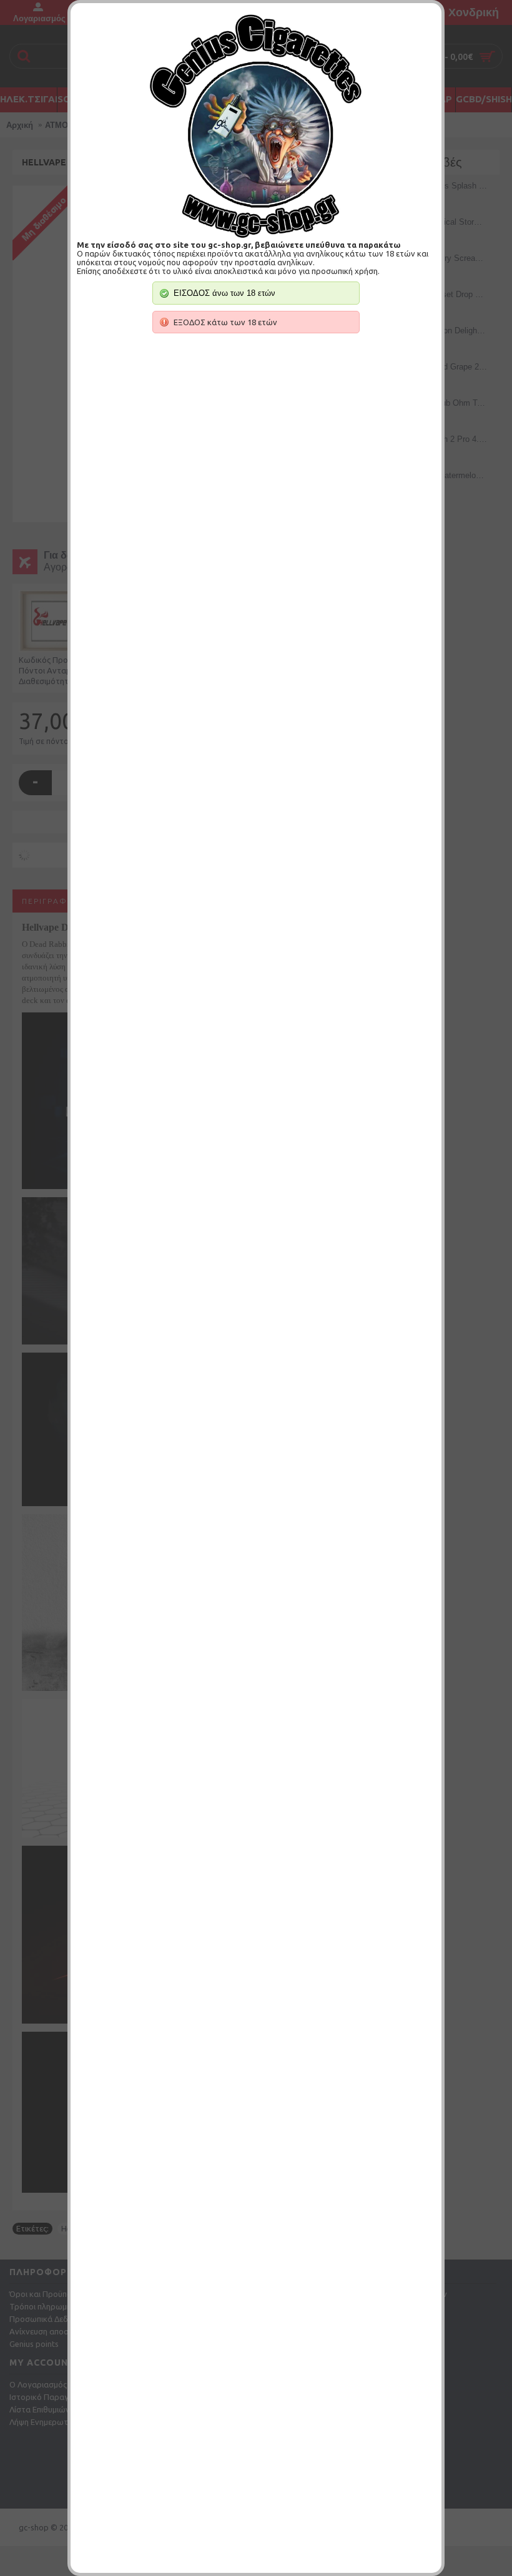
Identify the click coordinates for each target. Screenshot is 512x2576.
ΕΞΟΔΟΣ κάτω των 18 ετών (225, 322)
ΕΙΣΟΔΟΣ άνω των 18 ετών (224, 293)
